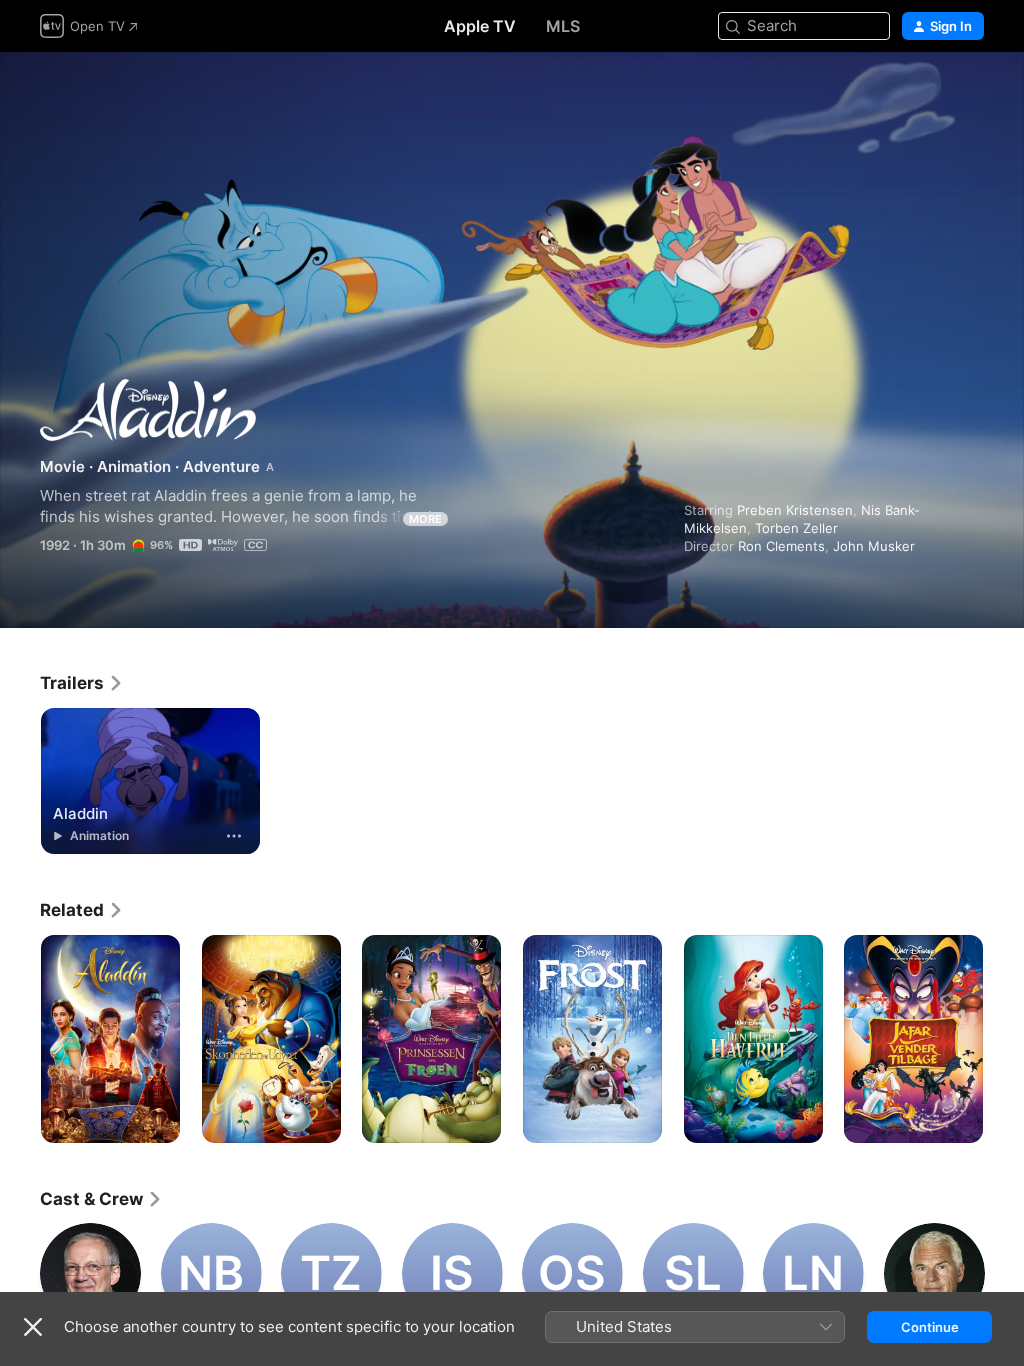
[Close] (33, 1327)
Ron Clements (781, 546)
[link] (82, 683)
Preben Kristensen (795, 510)
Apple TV (480, 26)
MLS (563, 26)
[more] (234, 836)
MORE (425, 519)
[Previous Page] (20, 1039)
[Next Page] (1004, 1039)
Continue (930, 1327)
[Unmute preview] (970, 91)
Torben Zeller (796, 528)
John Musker (874, 546)
